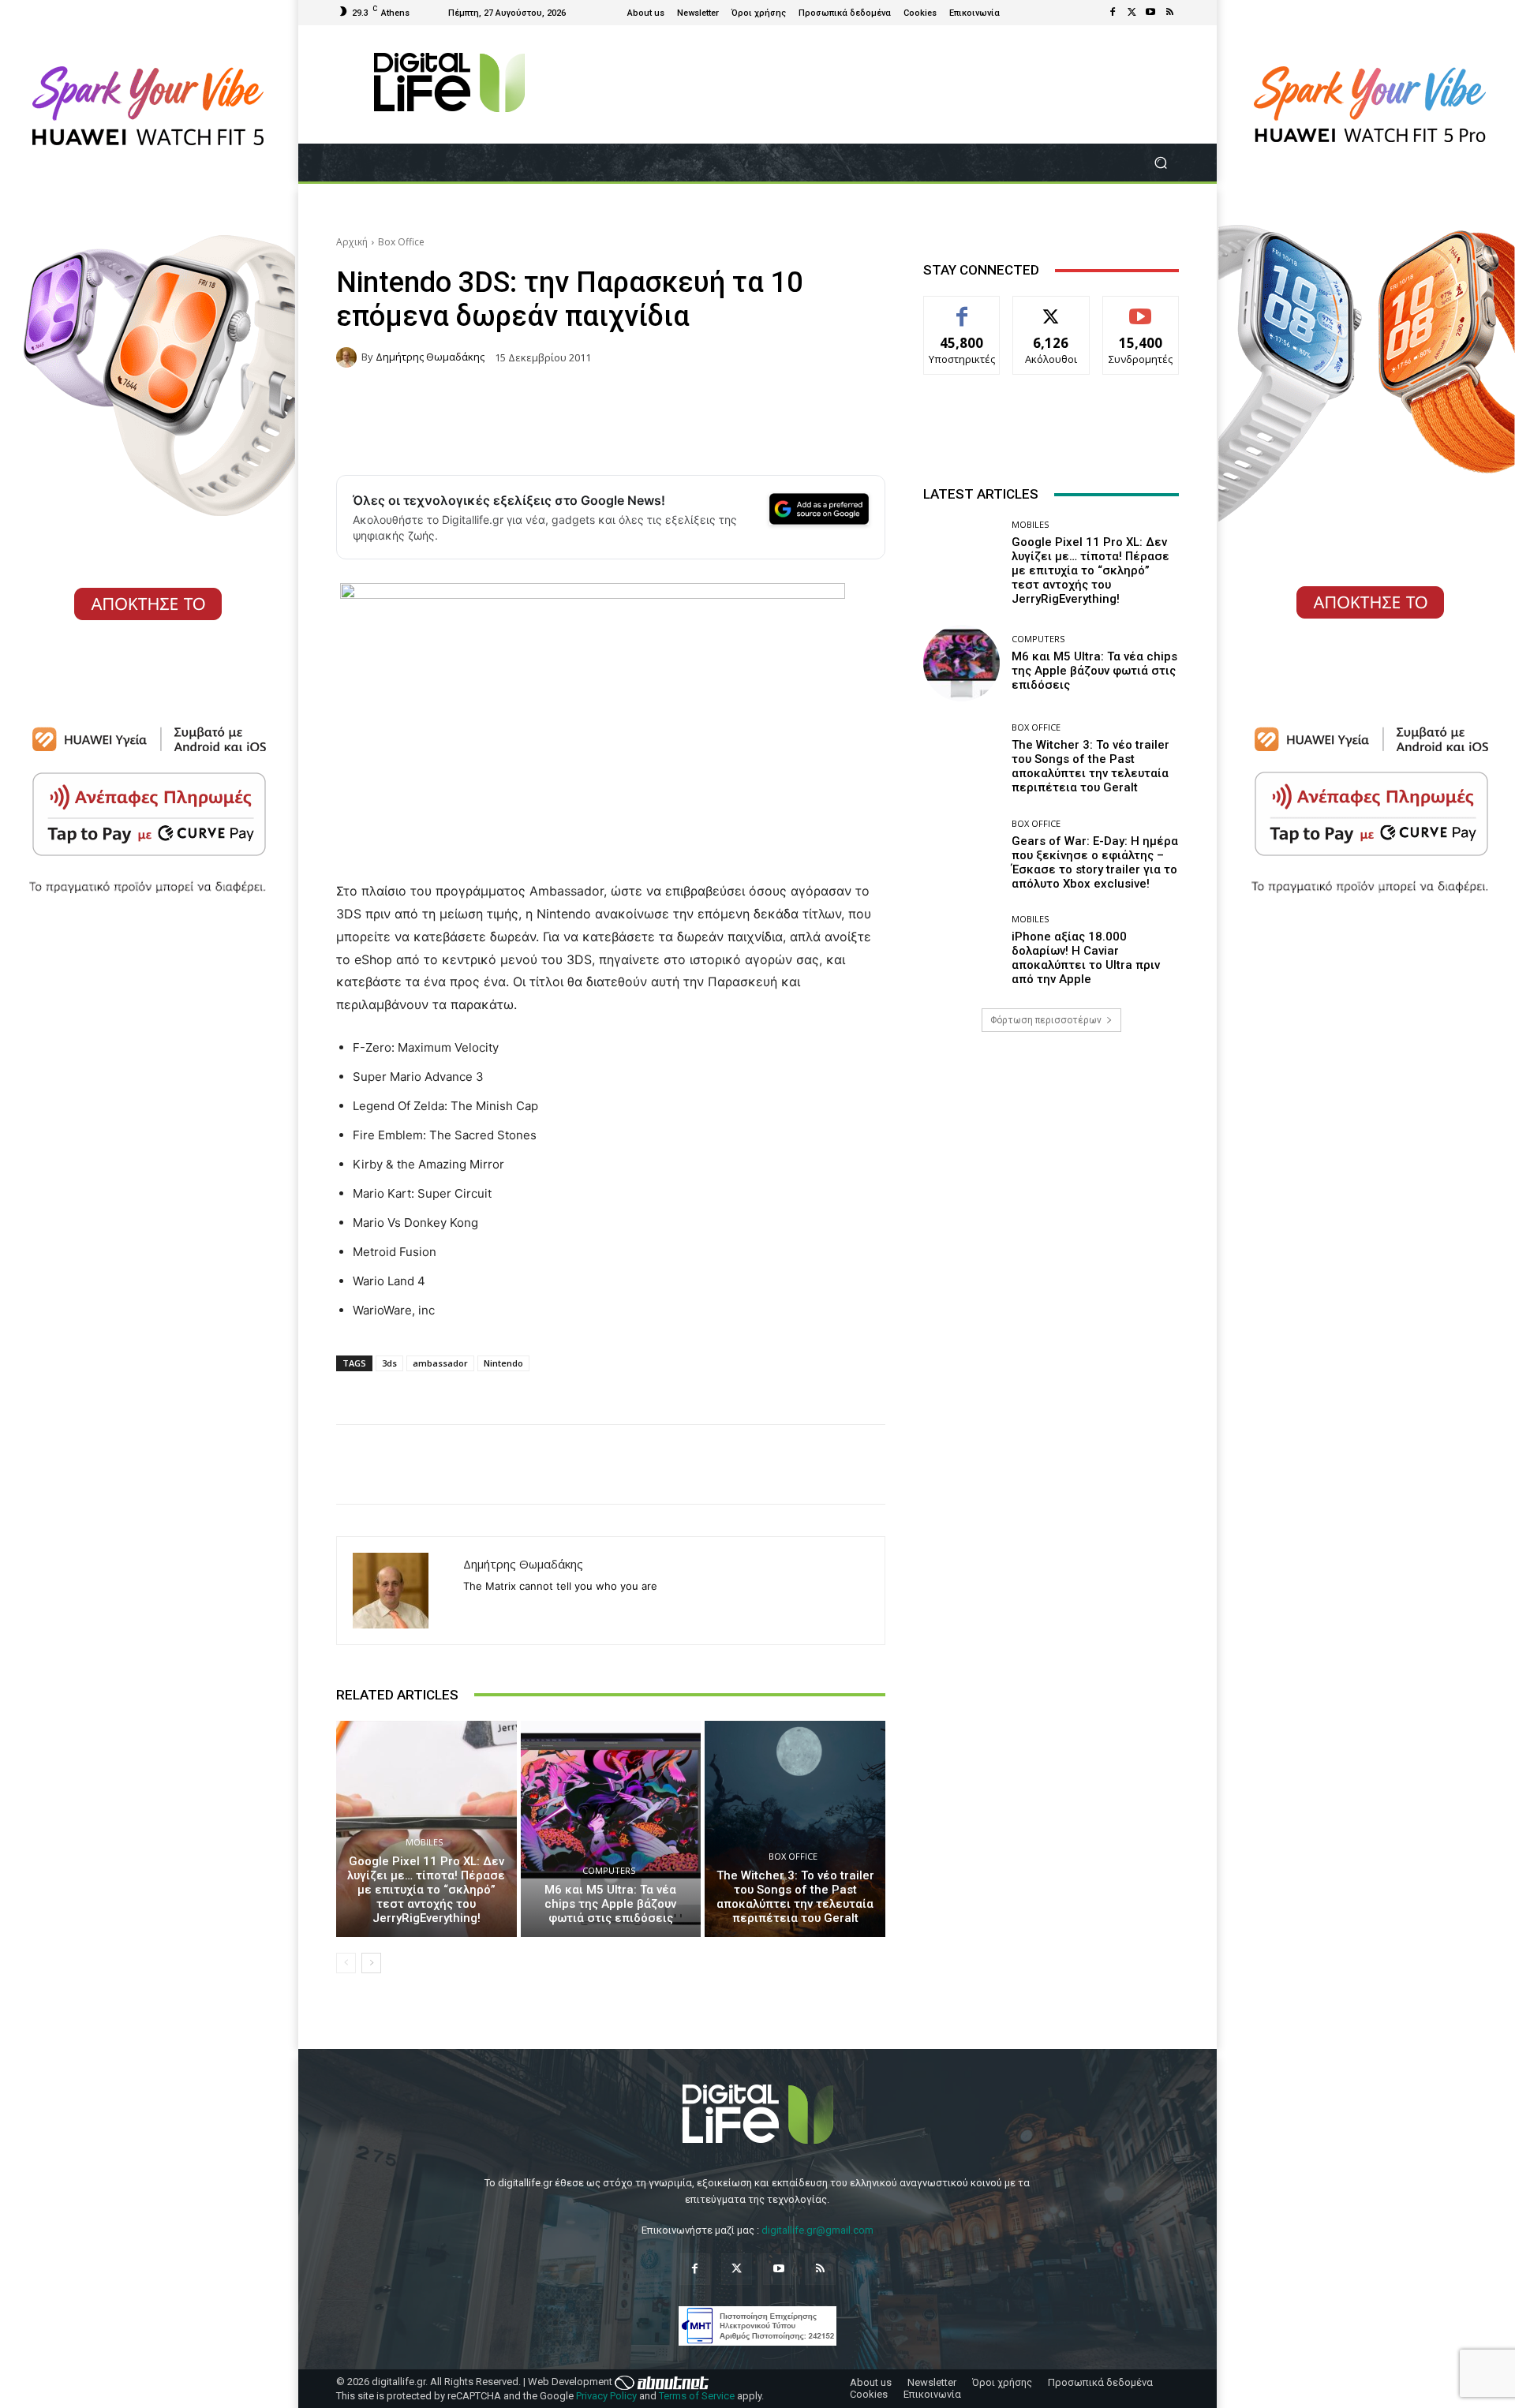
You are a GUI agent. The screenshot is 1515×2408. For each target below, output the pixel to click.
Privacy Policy (606, 2396)
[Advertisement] (1051, 1168)
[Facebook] (1113, 13)
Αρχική (352, 242)
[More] (1057, 1464)
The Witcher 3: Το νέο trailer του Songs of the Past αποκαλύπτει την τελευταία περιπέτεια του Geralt (795, 1897)
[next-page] (371, 1963)
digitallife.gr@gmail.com (817, 2230)
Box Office (401, 242)
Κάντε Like (962, 308)
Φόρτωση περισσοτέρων (1046, 1020)
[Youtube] (1150, 13)
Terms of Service (697, 2396)
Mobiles (424, 1842)
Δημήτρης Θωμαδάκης (430, 357)
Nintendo (503, 1363)
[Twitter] (1132, 13)
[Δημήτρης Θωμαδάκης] (349, 357)
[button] (1160, 163)
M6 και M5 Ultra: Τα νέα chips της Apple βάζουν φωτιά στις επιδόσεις (610, 1904)
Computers (609, 1870)
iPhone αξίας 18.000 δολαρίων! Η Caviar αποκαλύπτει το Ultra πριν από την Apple (1086, 958)
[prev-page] (346, 1963)
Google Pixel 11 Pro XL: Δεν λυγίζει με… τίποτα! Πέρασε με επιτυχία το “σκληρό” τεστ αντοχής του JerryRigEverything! (426, 1890)
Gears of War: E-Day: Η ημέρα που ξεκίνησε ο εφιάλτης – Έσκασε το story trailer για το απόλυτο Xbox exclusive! (1095, 862)
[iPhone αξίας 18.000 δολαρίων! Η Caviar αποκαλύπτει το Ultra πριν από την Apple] (961, 950)
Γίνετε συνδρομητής (1141, 314)
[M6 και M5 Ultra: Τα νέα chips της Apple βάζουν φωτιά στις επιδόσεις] (611, 1829)
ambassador (440, 1363)
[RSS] (1169, 13)
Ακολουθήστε (1051, 308)
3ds (389, 1363)
